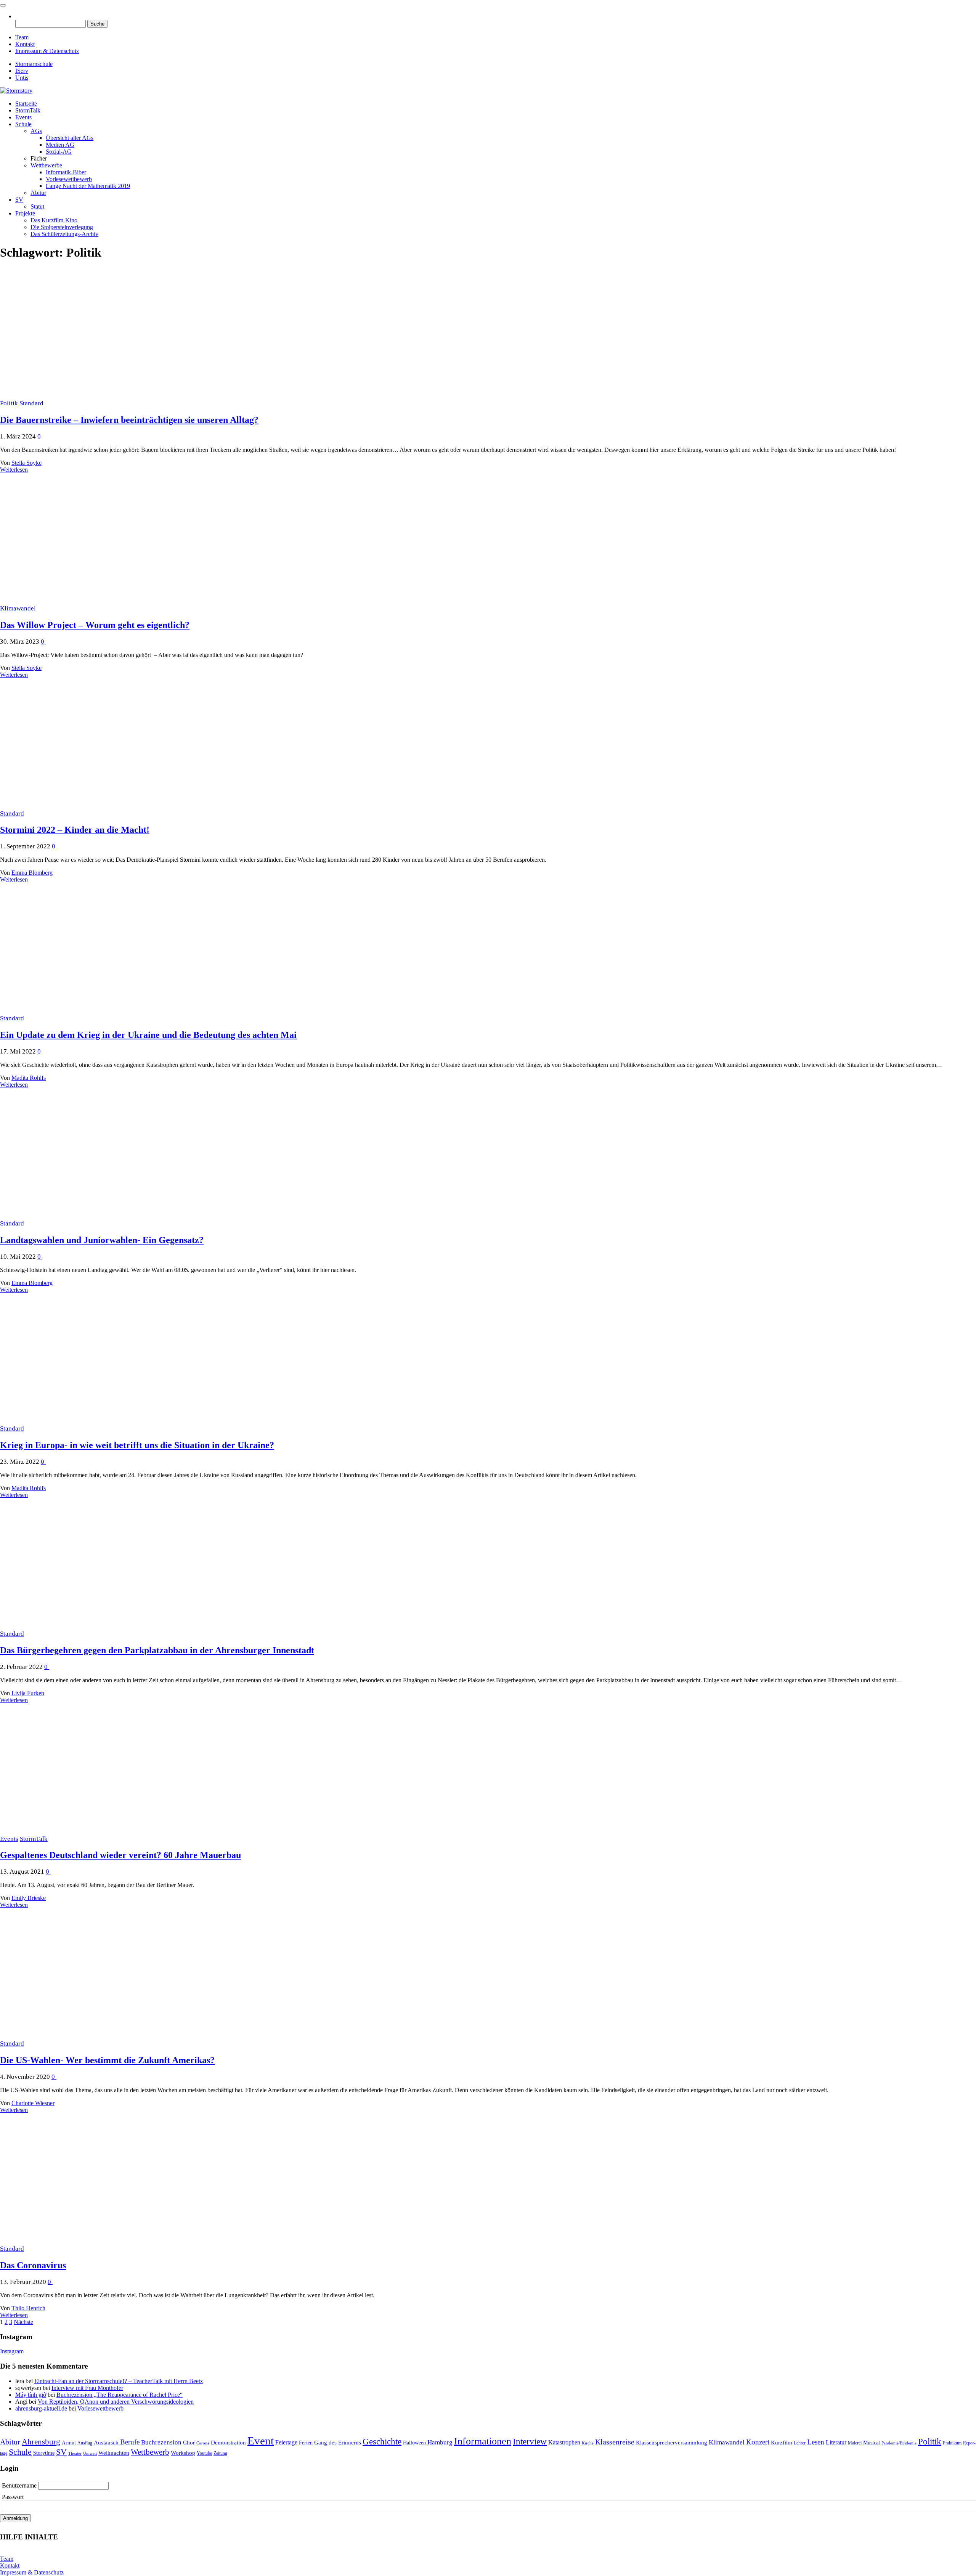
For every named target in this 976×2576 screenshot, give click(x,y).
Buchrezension (161, 2442)
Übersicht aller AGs (70, 138)
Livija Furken (28, 1693)
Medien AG (60, 145)
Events (23, 117)
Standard (31, 403)
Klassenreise (615, 2442)
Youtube (204, 2453)
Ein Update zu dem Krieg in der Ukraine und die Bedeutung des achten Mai (148, 1035)
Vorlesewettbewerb (69, 179)
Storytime (44, 2453)
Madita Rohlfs (29, 1078)
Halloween (414, 2443)
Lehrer (800, 2443)
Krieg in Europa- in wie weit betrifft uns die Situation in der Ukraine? (137, 1445)
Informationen (483, 2441)
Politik (9, 403)
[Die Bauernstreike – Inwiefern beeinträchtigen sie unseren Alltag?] (98, 396)
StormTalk (28, 110)
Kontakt (25, 44)
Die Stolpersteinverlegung (62, 227)
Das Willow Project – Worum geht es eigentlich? (95, 625)
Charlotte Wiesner (33, 2103)
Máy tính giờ (31, 2395)
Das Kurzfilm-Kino (54, 220)
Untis (22, 78)
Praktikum (952, 2443)
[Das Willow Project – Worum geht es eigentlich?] (98, 601)
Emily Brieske (29, 1898)
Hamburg (440, 2442)
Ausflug (85, 2443)
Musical (872, 2443)
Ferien (306, 2443)
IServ (22, 71)
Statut (37, 206)
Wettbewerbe (46, 165)
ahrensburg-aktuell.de (41, 2408)
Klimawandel (18, 608)
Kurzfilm (782, 2443)
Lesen (816, 2442)
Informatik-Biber (66, 172)
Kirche (588, 2443)
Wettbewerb (150, 2452)
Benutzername (20, 2485)
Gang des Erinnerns (338, 2443)
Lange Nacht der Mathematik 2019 (88, 186)
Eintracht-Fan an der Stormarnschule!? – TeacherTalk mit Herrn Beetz (119, 2381)
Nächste (23, 2322)
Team (22, 37)
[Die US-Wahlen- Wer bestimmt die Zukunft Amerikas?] (98, 2036)
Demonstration (228, 2443)
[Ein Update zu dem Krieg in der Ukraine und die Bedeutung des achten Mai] (98, 1011)
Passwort (13, 2497)
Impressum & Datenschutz (47, 51)
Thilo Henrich (28, 2308)
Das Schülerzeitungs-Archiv (64, 234)
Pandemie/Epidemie (899, 2443)
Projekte (25, 213)
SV (19, 200)
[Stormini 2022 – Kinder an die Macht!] (98, 806)
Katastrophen (564, 2442)
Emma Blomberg (32, 873)
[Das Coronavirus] (98, 2241)
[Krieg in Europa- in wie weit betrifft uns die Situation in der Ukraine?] (98, 1421)
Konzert (758, 2442)
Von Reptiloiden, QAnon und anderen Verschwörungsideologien (116, 2402)
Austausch (106, 2443)
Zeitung (220, 2453)
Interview (530, 2442)
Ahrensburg (41, 2442)
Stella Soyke (26, 463)
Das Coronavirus (33, 2265)
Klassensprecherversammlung (672, 2443)
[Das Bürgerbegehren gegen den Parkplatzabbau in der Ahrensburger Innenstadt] (98, 1626)
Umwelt (90, 2453)
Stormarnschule (34, 64)
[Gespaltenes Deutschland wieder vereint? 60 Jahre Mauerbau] (98, 1832)
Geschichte (382, 2441)
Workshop (183, 2453)
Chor (189, 2443)
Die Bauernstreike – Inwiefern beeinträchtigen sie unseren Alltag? (129, 420)
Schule (23, 124)
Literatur (836, 2442)
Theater (75, 2453)
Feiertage (286, 2442)
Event (261, 2441)
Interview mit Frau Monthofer (87, 2388)
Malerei (855, 2443)
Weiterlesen (14, 470)
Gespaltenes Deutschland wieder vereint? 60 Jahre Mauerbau (120, 1855)
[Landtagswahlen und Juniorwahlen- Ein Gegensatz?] (98, 1216)
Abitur (38, 193)
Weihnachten (114, 2453)
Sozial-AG (59, 152)
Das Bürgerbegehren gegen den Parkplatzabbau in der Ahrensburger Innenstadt (157, 1650)
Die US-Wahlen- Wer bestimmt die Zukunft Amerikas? (107, 2060)
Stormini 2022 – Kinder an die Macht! (75, 830)
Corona (203, 2443)
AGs (36, 131)
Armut (69, 2443)
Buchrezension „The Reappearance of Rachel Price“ (120, 2395)
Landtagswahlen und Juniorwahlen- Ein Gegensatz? (102, 1240)
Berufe (130, 2442)
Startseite (26, 104)
